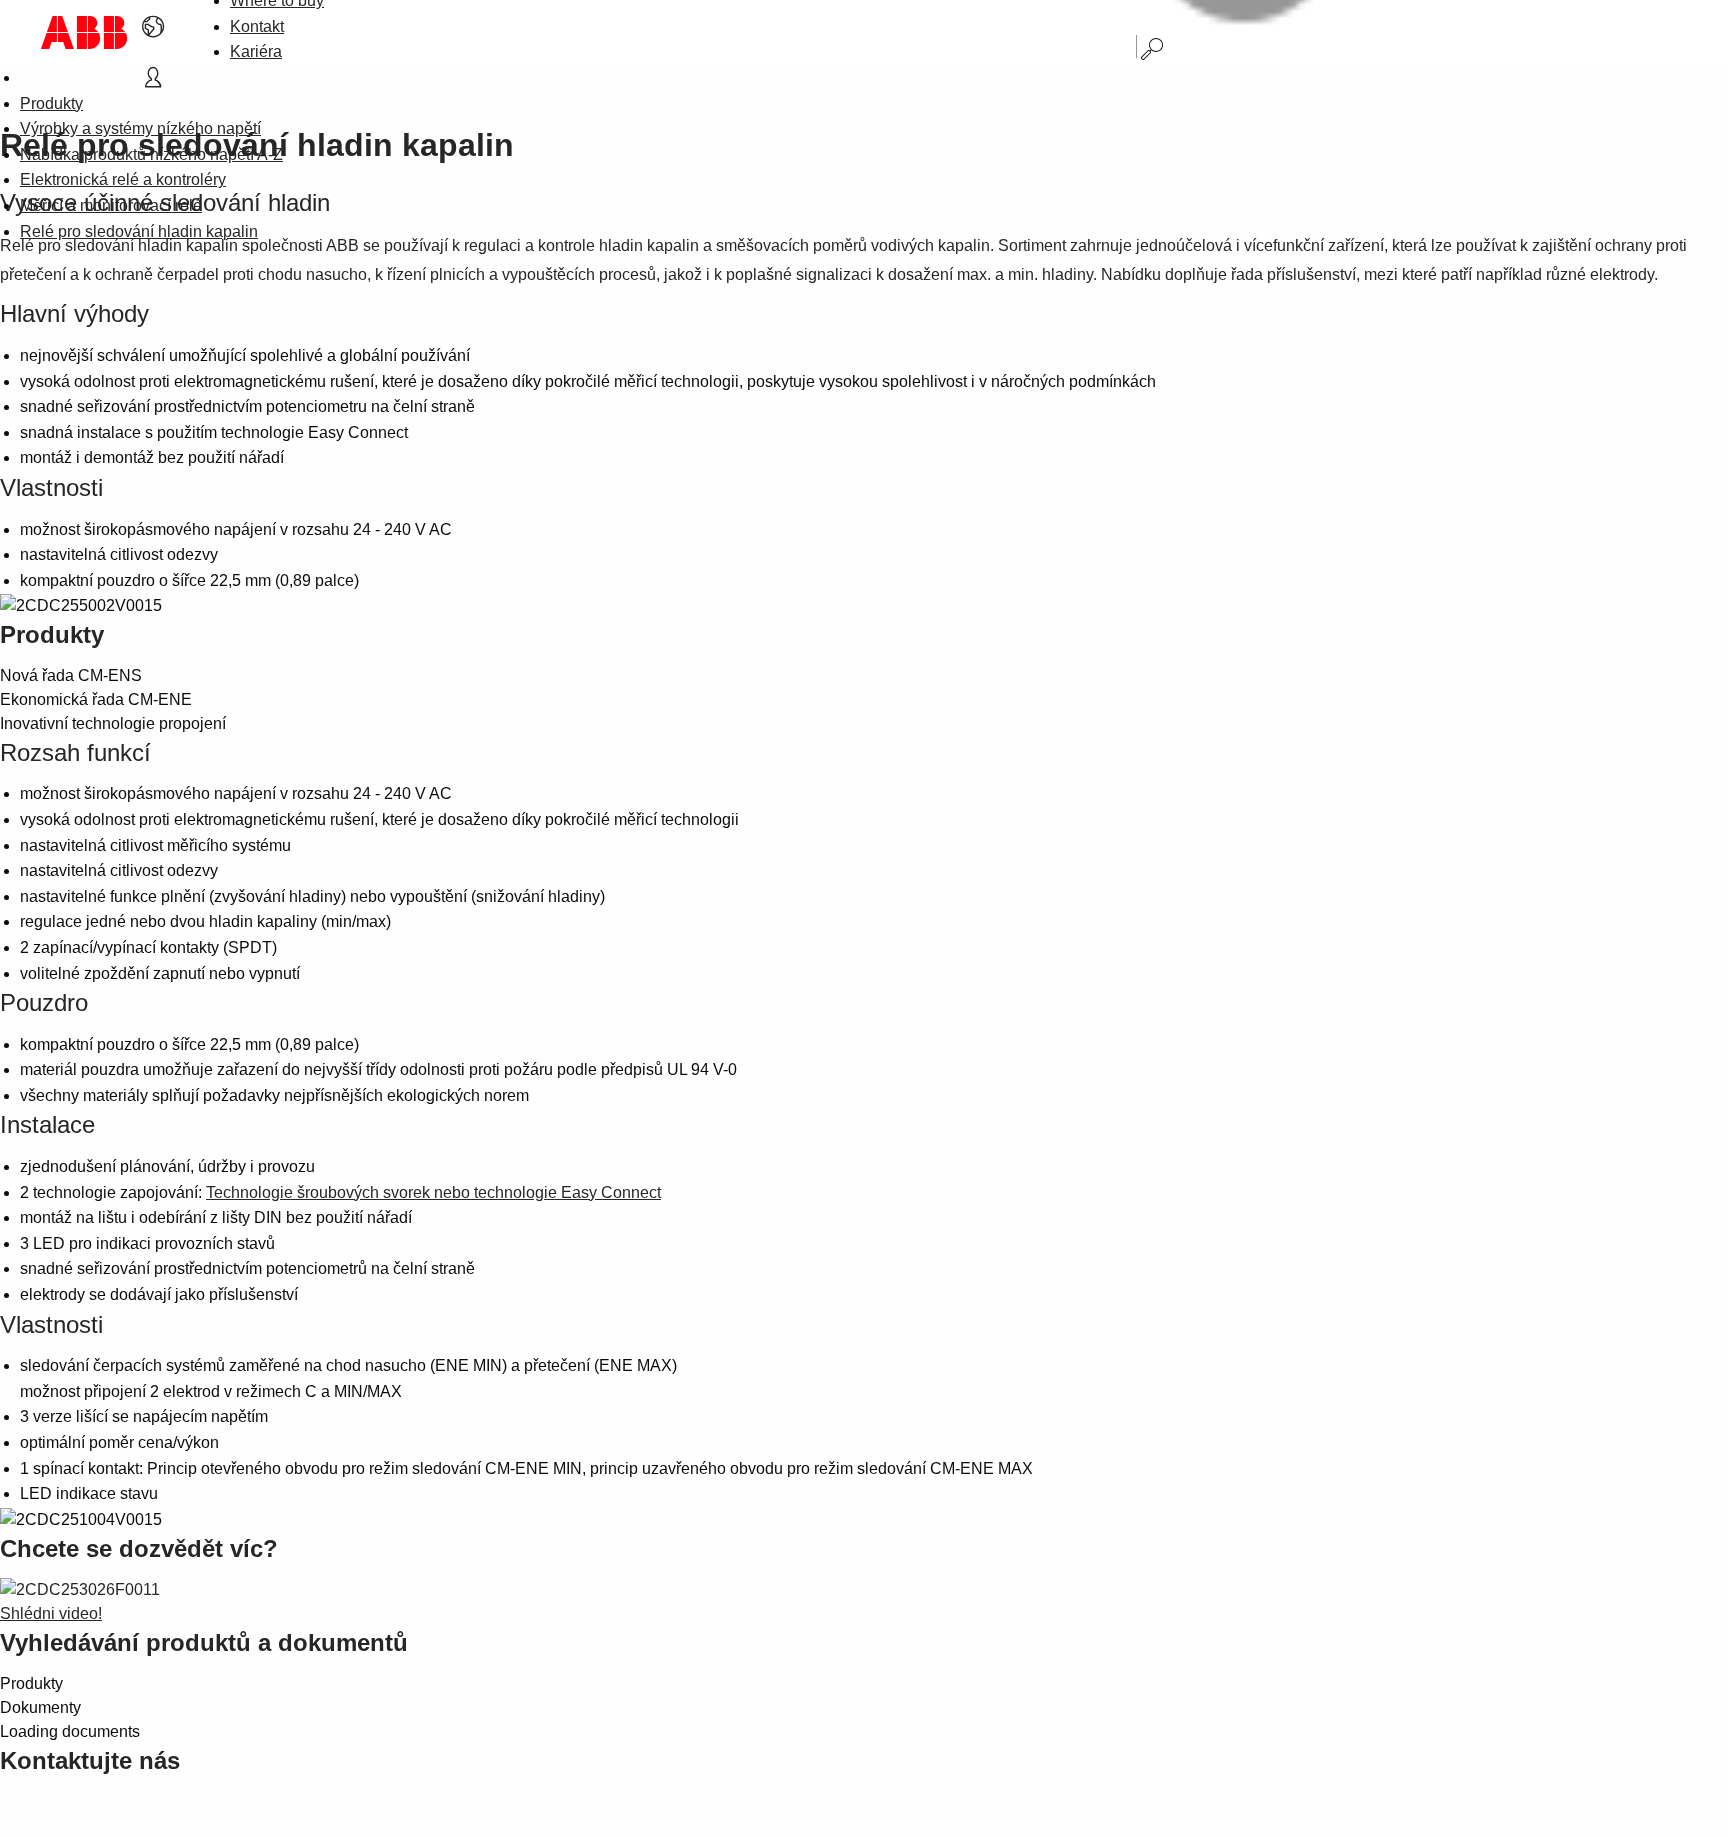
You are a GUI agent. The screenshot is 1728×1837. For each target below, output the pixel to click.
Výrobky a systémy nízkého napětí (140, 128)
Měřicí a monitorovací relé (111, 205)
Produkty (51, 103)
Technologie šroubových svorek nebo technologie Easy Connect (433, 1192)
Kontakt (257, 26)
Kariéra (256, 51)
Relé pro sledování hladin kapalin (139, 231)
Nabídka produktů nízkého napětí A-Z (151, 154)
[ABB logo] (84, 32)
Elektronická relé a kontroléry (123, 179)
